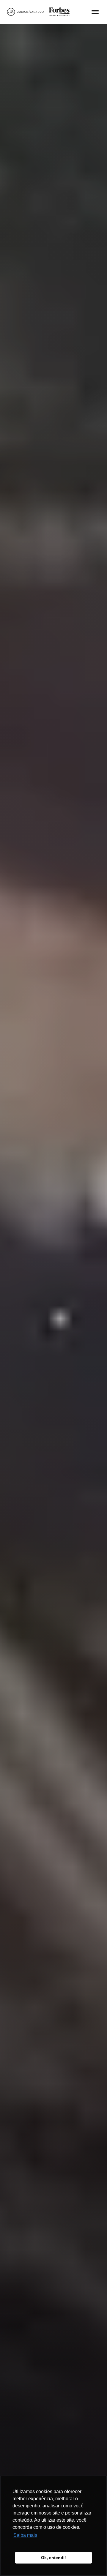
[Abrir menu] (95, 12)
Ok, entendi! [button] (53, 2558)
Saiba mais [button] (25, 2535)
